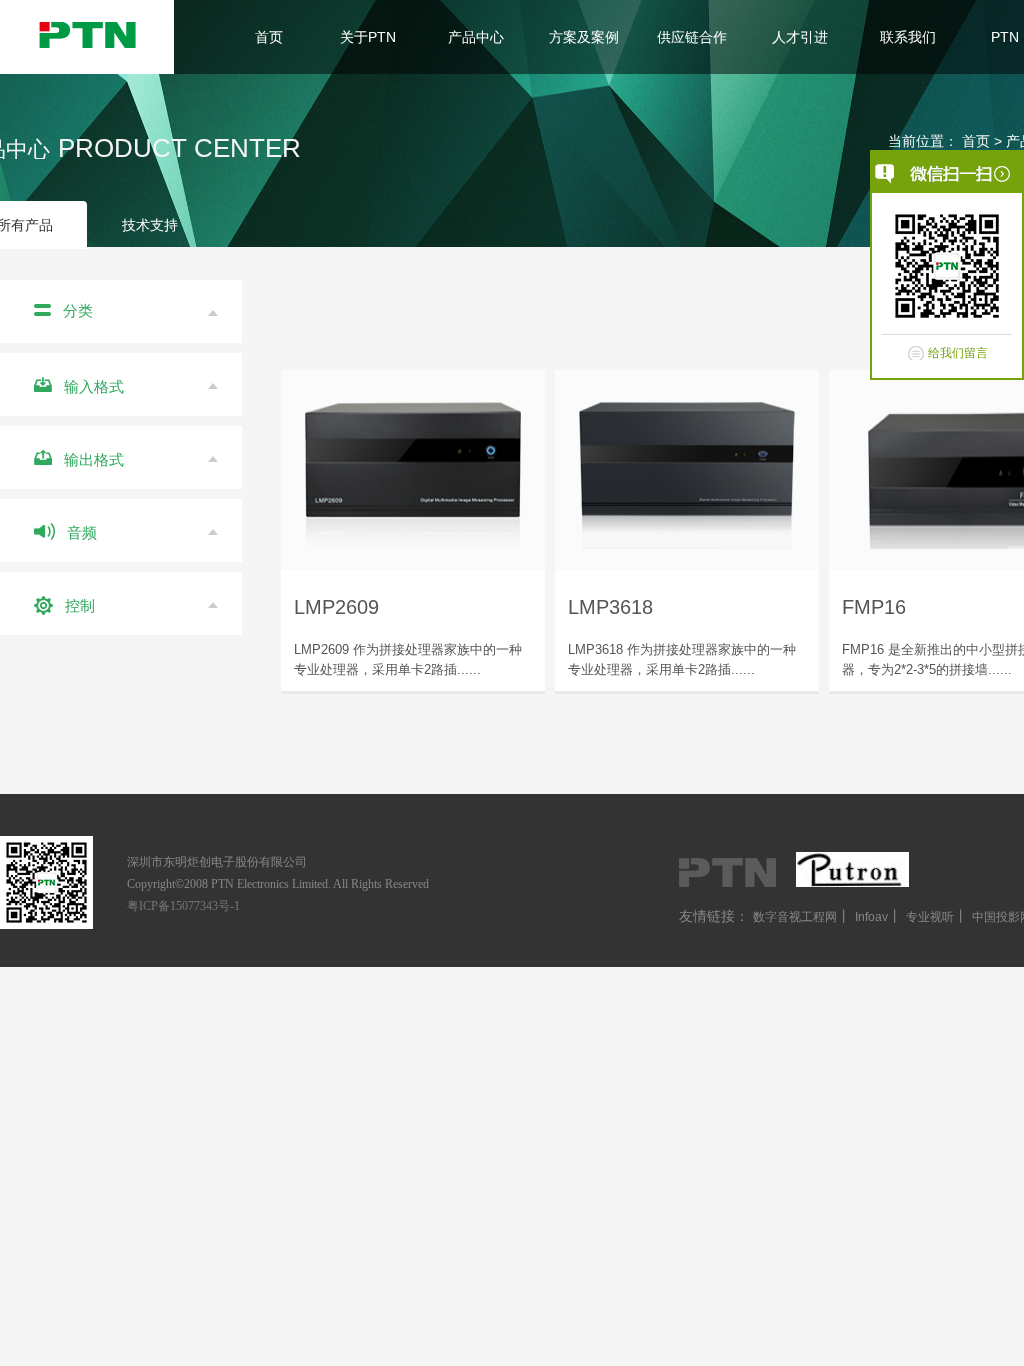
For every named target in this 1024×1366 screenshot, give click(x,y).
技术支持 (150, 225)
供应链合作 (692, 37)
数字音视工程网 (795, 917)
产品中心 (476, 37)
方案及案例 (584, 37)
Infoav (871, 917)
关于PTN (368, 37)
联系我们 (908, 37)
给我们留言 (958, 353)
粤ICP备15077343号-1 (183, 906)
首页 (269, 37)
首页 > (984, 141)
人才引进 (800, 37)
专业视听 (930, 917)
